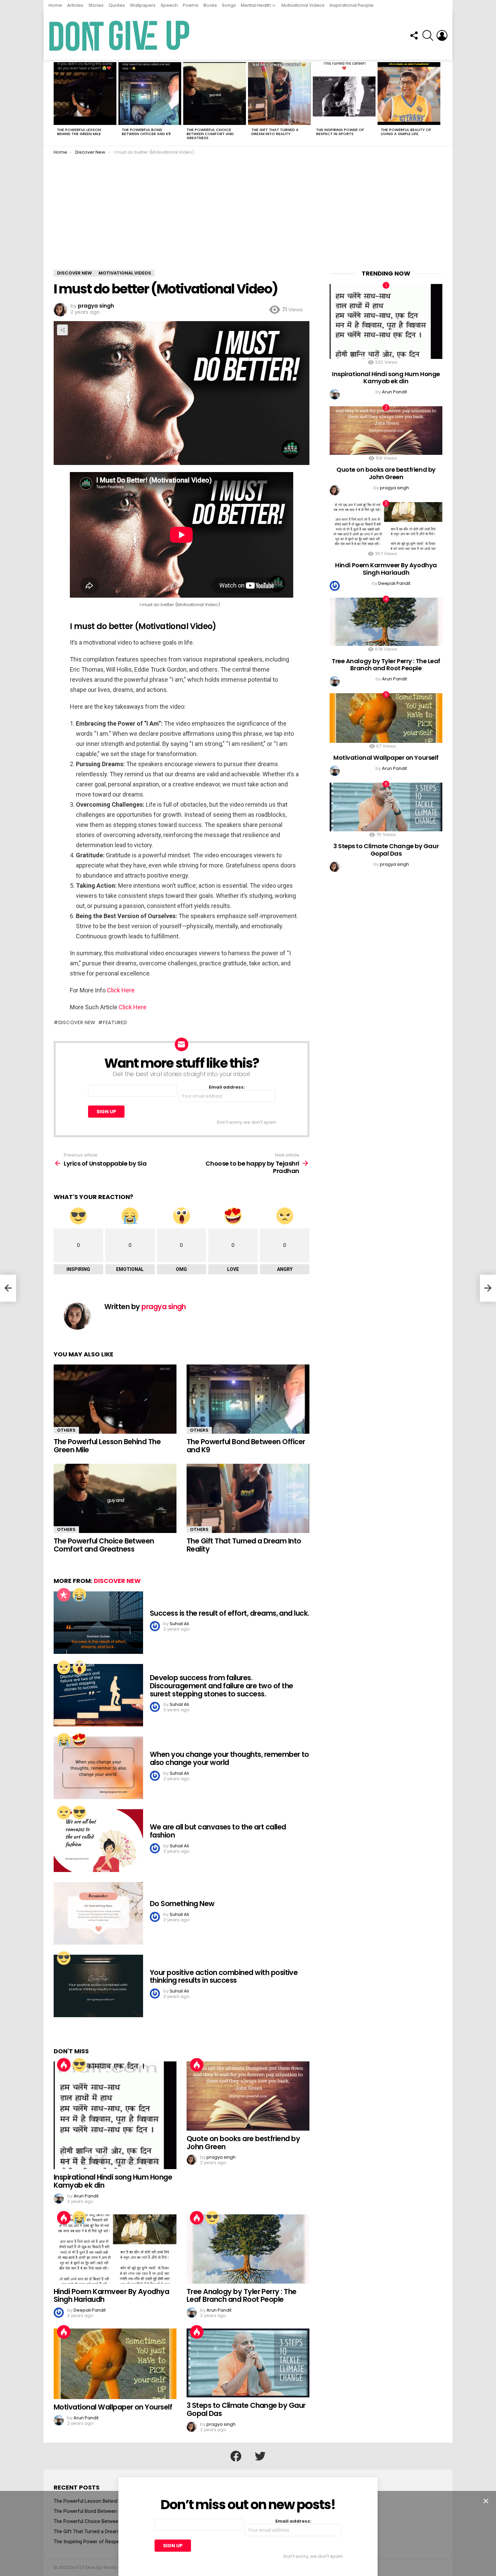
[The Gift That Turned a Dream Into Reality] (279, 94)
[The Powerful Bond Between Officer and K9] (150, 94)
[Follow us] (414, 35)
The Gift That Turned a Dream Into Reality (275, 132)
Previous (57, 103)
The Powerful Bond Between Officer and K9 (146, 132)
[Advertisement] (248, 219)
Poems (191, 5)
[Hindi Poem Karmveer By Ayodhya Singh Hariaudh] (115, 2249)
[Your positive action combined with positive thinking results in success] (98, 1986)
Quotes (117, 5)
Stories (96, 5)
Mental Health (256, 5)
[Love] (79, 1740)
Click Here (121, 990)
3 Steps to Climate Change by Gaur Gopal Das (246, 2409)
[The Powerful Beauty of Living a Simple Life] (409, 94)
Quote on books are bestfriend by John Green (243, 2143)
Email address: (227, 1087)
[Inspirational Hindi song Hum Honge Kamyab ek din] (115, 2115)
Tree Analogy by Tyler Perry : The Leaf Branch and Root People (242, 2296)
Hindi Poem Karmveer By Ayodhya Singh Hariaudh (111, 2296)
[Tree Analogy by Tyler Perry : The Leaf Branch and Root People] (248, 2249)
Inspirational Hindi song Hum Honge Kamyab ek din (113, 2181)
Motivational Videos (303, 5)
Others (66, 1430)
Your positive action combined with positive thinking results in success (224, 1976)
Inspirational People (352, 5)
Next (439, 103)
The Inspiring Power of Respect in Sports (340, 132)
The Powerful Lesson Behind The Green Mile (79, 132)
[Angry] (64, 1667)
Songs (229, 5)
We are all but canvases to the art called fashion (218, 1831)
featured (115, 1022)
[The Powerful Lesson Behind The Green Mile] (85, 94)
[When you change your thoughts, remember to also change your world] (98, 1768)
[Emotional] (79, 1595)
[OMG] (79, 1667)
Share (62, 330)
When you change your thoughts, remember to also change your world (229, 1758)
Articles (75, 5)
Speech (169, 5)
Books (210, 5)
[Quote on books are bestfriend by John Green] (248, 2096)
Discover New (117, 1581)
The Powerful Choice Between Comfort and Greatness (210, 134)
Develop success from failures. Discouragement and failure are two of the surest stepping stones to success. (221, 1686)
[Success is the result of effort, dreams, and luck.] (98, 1623)
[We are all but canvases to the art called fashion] (98, 1840)
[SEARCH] (428, 35)
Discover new (77, 1022)
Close (486, 2501)
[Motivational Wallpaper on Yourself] (115, 2364)
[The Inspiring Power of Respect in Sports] (344, 94)
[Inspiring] (79, 1813)
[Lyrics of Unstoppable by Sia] (8, 1288)
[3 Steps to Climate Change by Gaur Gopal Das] (248, 2363)
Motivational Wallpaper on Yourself (113, 2407)
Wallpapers (143, 5)
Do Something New (182, 1904)
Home (55, 5)
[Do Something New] (98, 1913)
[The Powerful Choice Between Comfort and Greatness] (215, 94)
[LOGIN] (442, 35)
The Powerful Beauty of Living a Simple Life (406, 132)
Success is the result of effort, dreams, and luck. (230, 1613)
